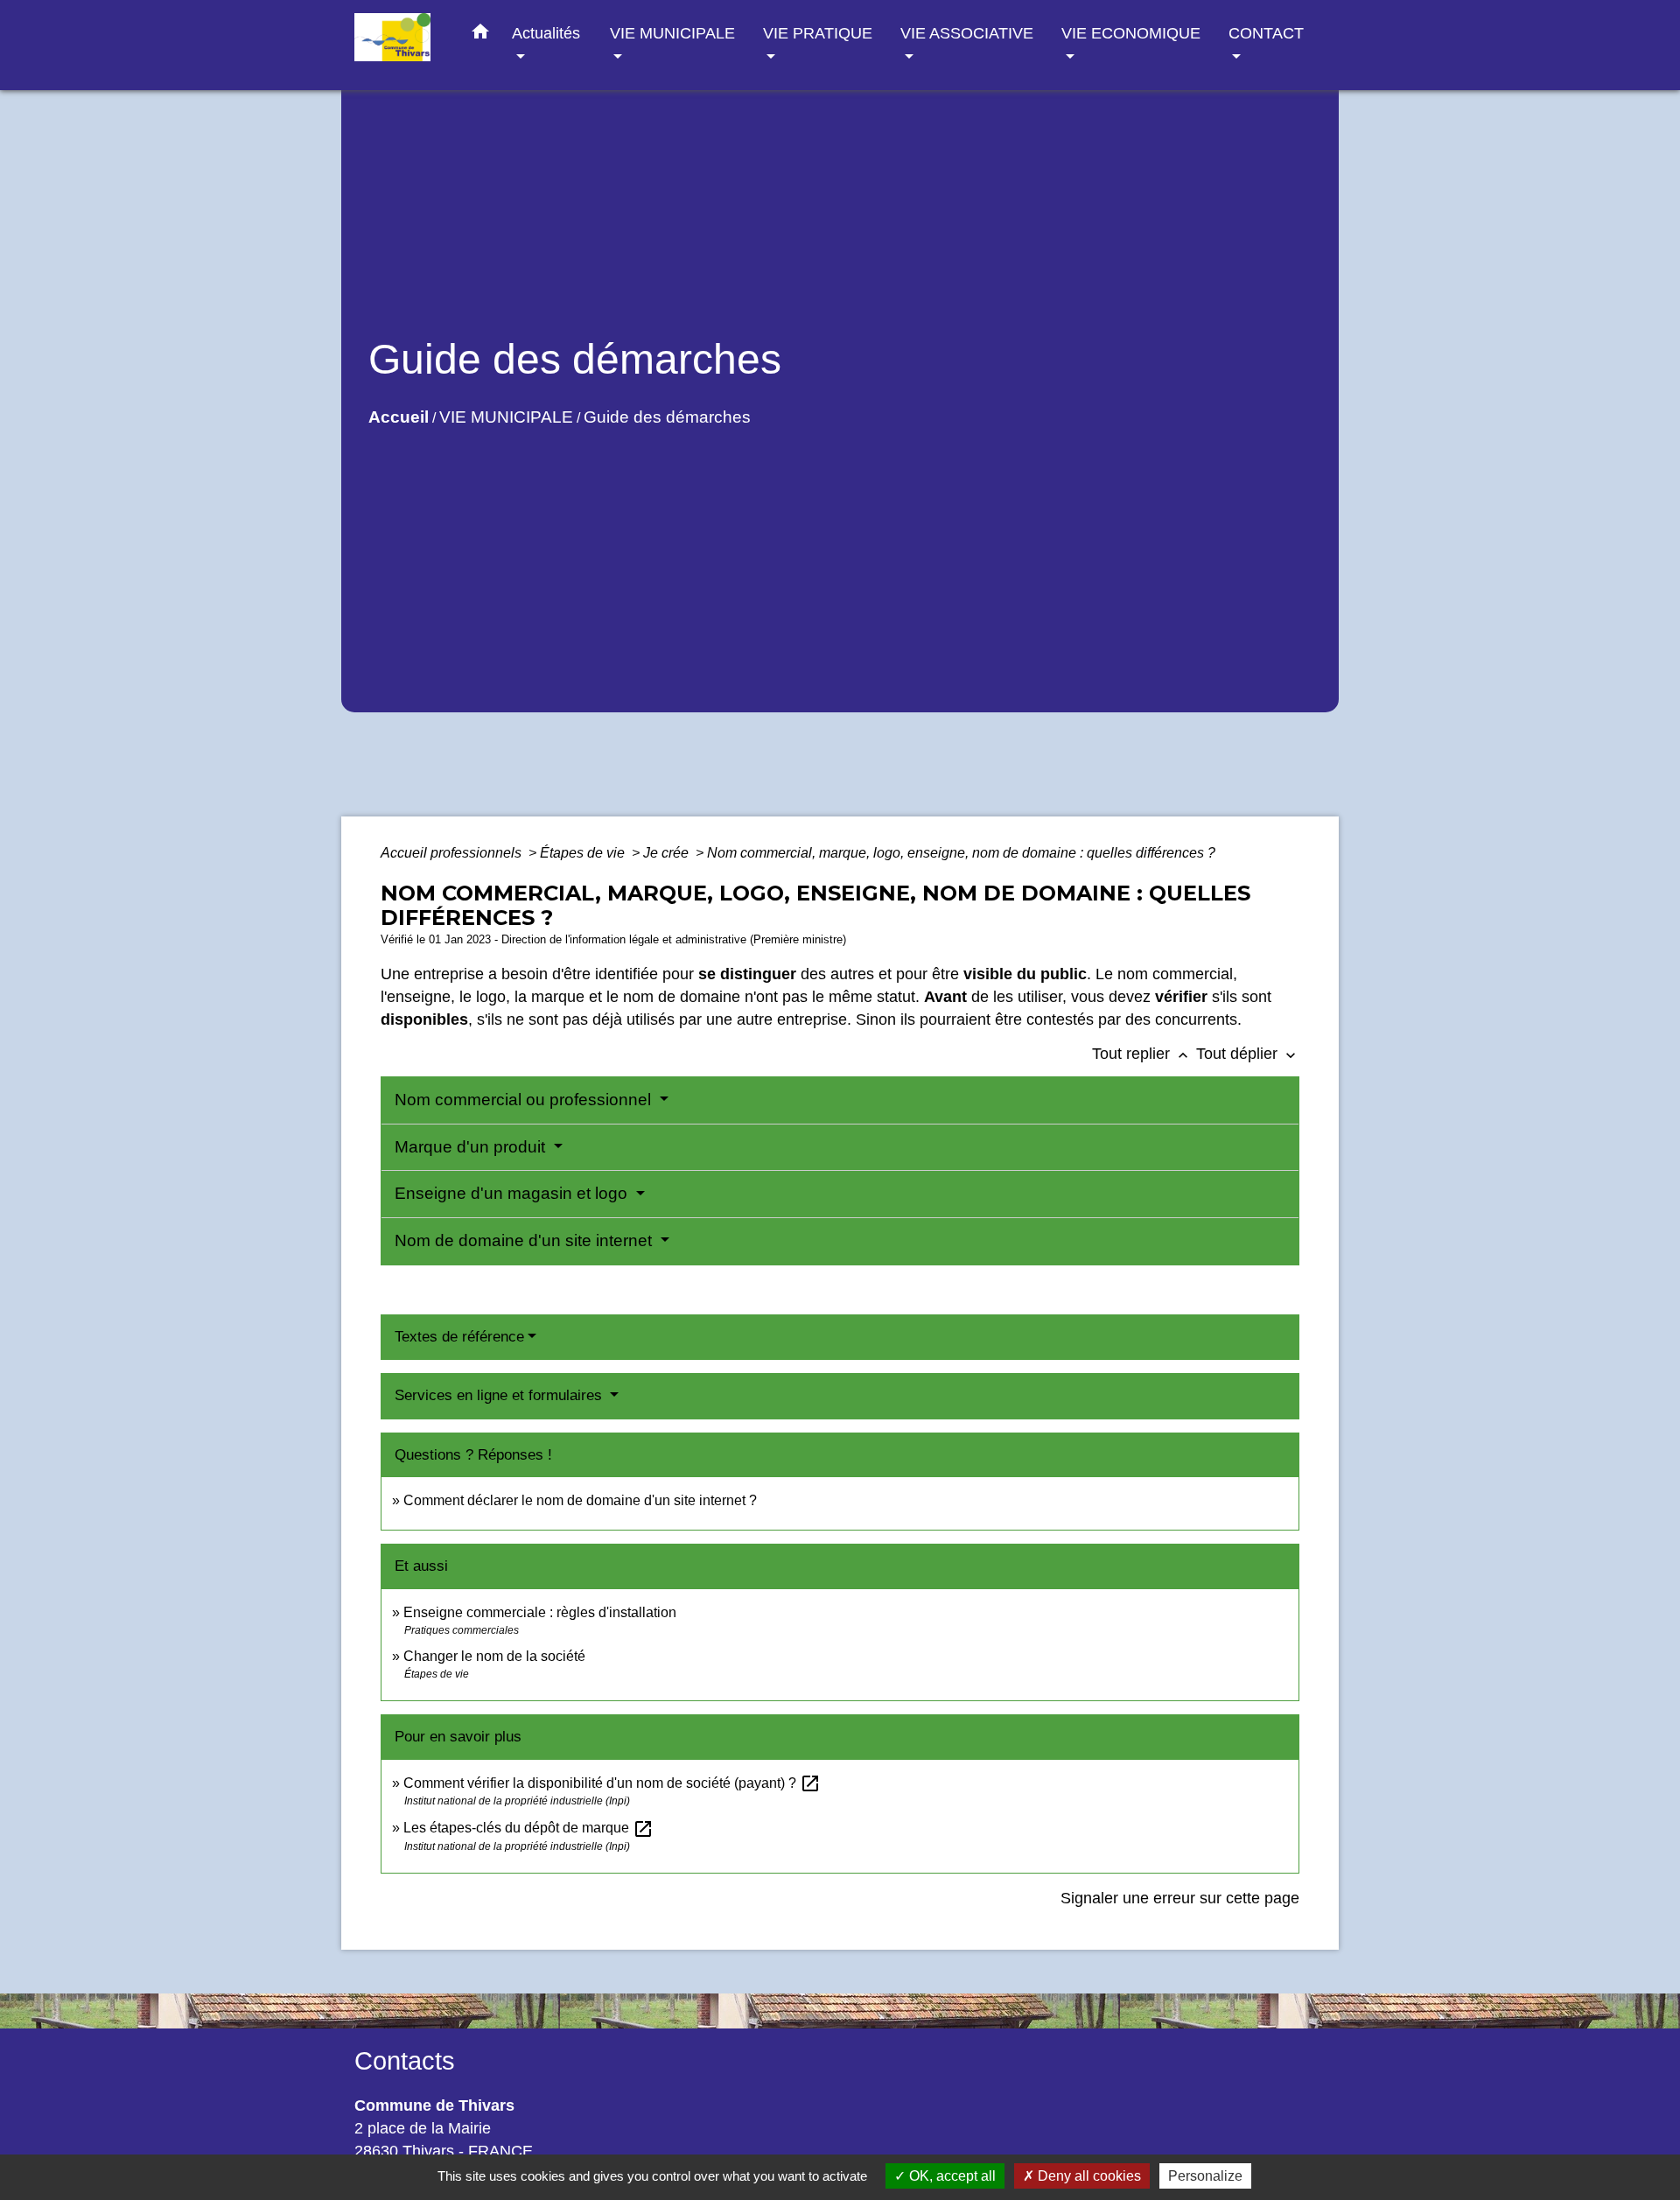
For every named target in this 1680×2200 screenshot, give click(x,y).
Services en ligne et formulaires (500, 1395)
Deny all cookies (1088, 2176)
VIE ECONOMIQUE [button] (1131, 33)
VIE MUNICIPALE (506, 417)
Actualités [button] (546, 33)
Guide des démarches (667, 417)
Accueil (399, 417)
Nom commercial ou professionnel (525, 1100)
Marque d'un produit (472, 1147)
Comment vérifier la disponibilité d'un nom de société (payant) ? (612, 1783)
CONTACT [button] (1266, 33)
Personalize (1205, 2176)
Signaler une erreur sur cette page (1180, 1898)
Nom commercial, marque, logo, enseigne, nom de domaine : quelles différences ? (961, 853)
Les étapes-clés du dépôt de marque (528, 1828)
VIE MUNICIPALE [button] (672, 33)
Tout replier (1142, 1054)
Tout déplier (1248, 1054)
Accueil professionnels (453, 853)
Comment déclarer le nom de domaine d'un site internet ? (580, 1500)
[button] (480, 35)
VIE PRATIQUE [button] (818, 33)
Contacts (405, 2061)
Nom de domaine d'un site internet (525, 1240)
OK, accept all (951, 2176)
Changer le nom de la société (494, 1656)
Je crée (668, 853)
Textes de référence (459, 1337)
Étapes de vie (584, 853)
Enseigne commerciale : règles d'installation (540, 1612)
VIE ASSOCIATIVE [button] (967, 33)
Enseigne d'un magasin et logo (513, 1193)
